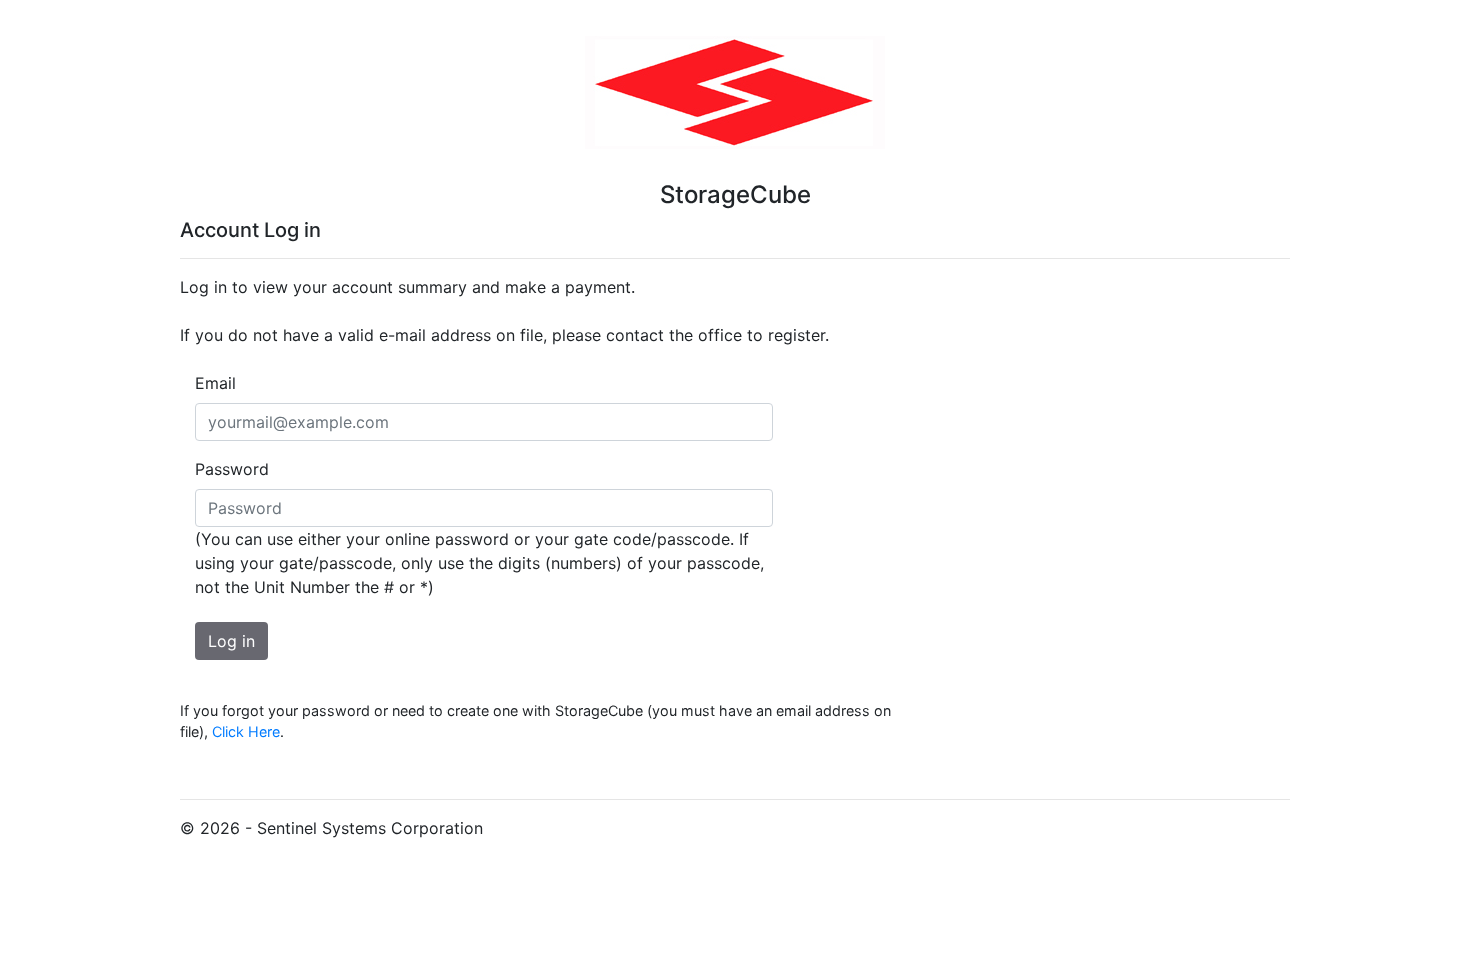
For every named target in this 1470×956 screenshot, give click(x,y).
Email (215, 383)
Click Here (246, 731)
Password (232, 469)
